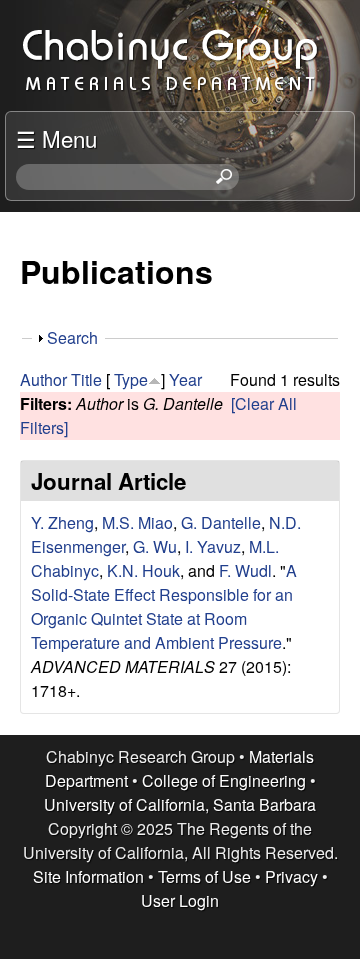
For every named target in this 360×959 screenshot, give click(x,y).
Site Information (88, 876)
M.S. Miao (137, 522)
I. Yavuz (213, 546)
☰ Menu (56, 138)
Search (72, 337)
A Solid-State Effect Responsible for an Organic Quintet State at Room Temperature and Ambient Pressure (164, 606)
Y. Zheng (62, 522)
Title (86, 379)
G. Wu (155, 546)
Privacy (291, 876)
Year (185, 379)
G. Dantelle (221, 522)
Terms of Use (204, 876)
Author (43, 379)
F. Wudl (245, 570)
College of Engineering (224, 780)
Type (131, 379)
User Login (180, 900)
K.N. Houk (143, 570)
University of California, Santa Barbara (180, 804)
